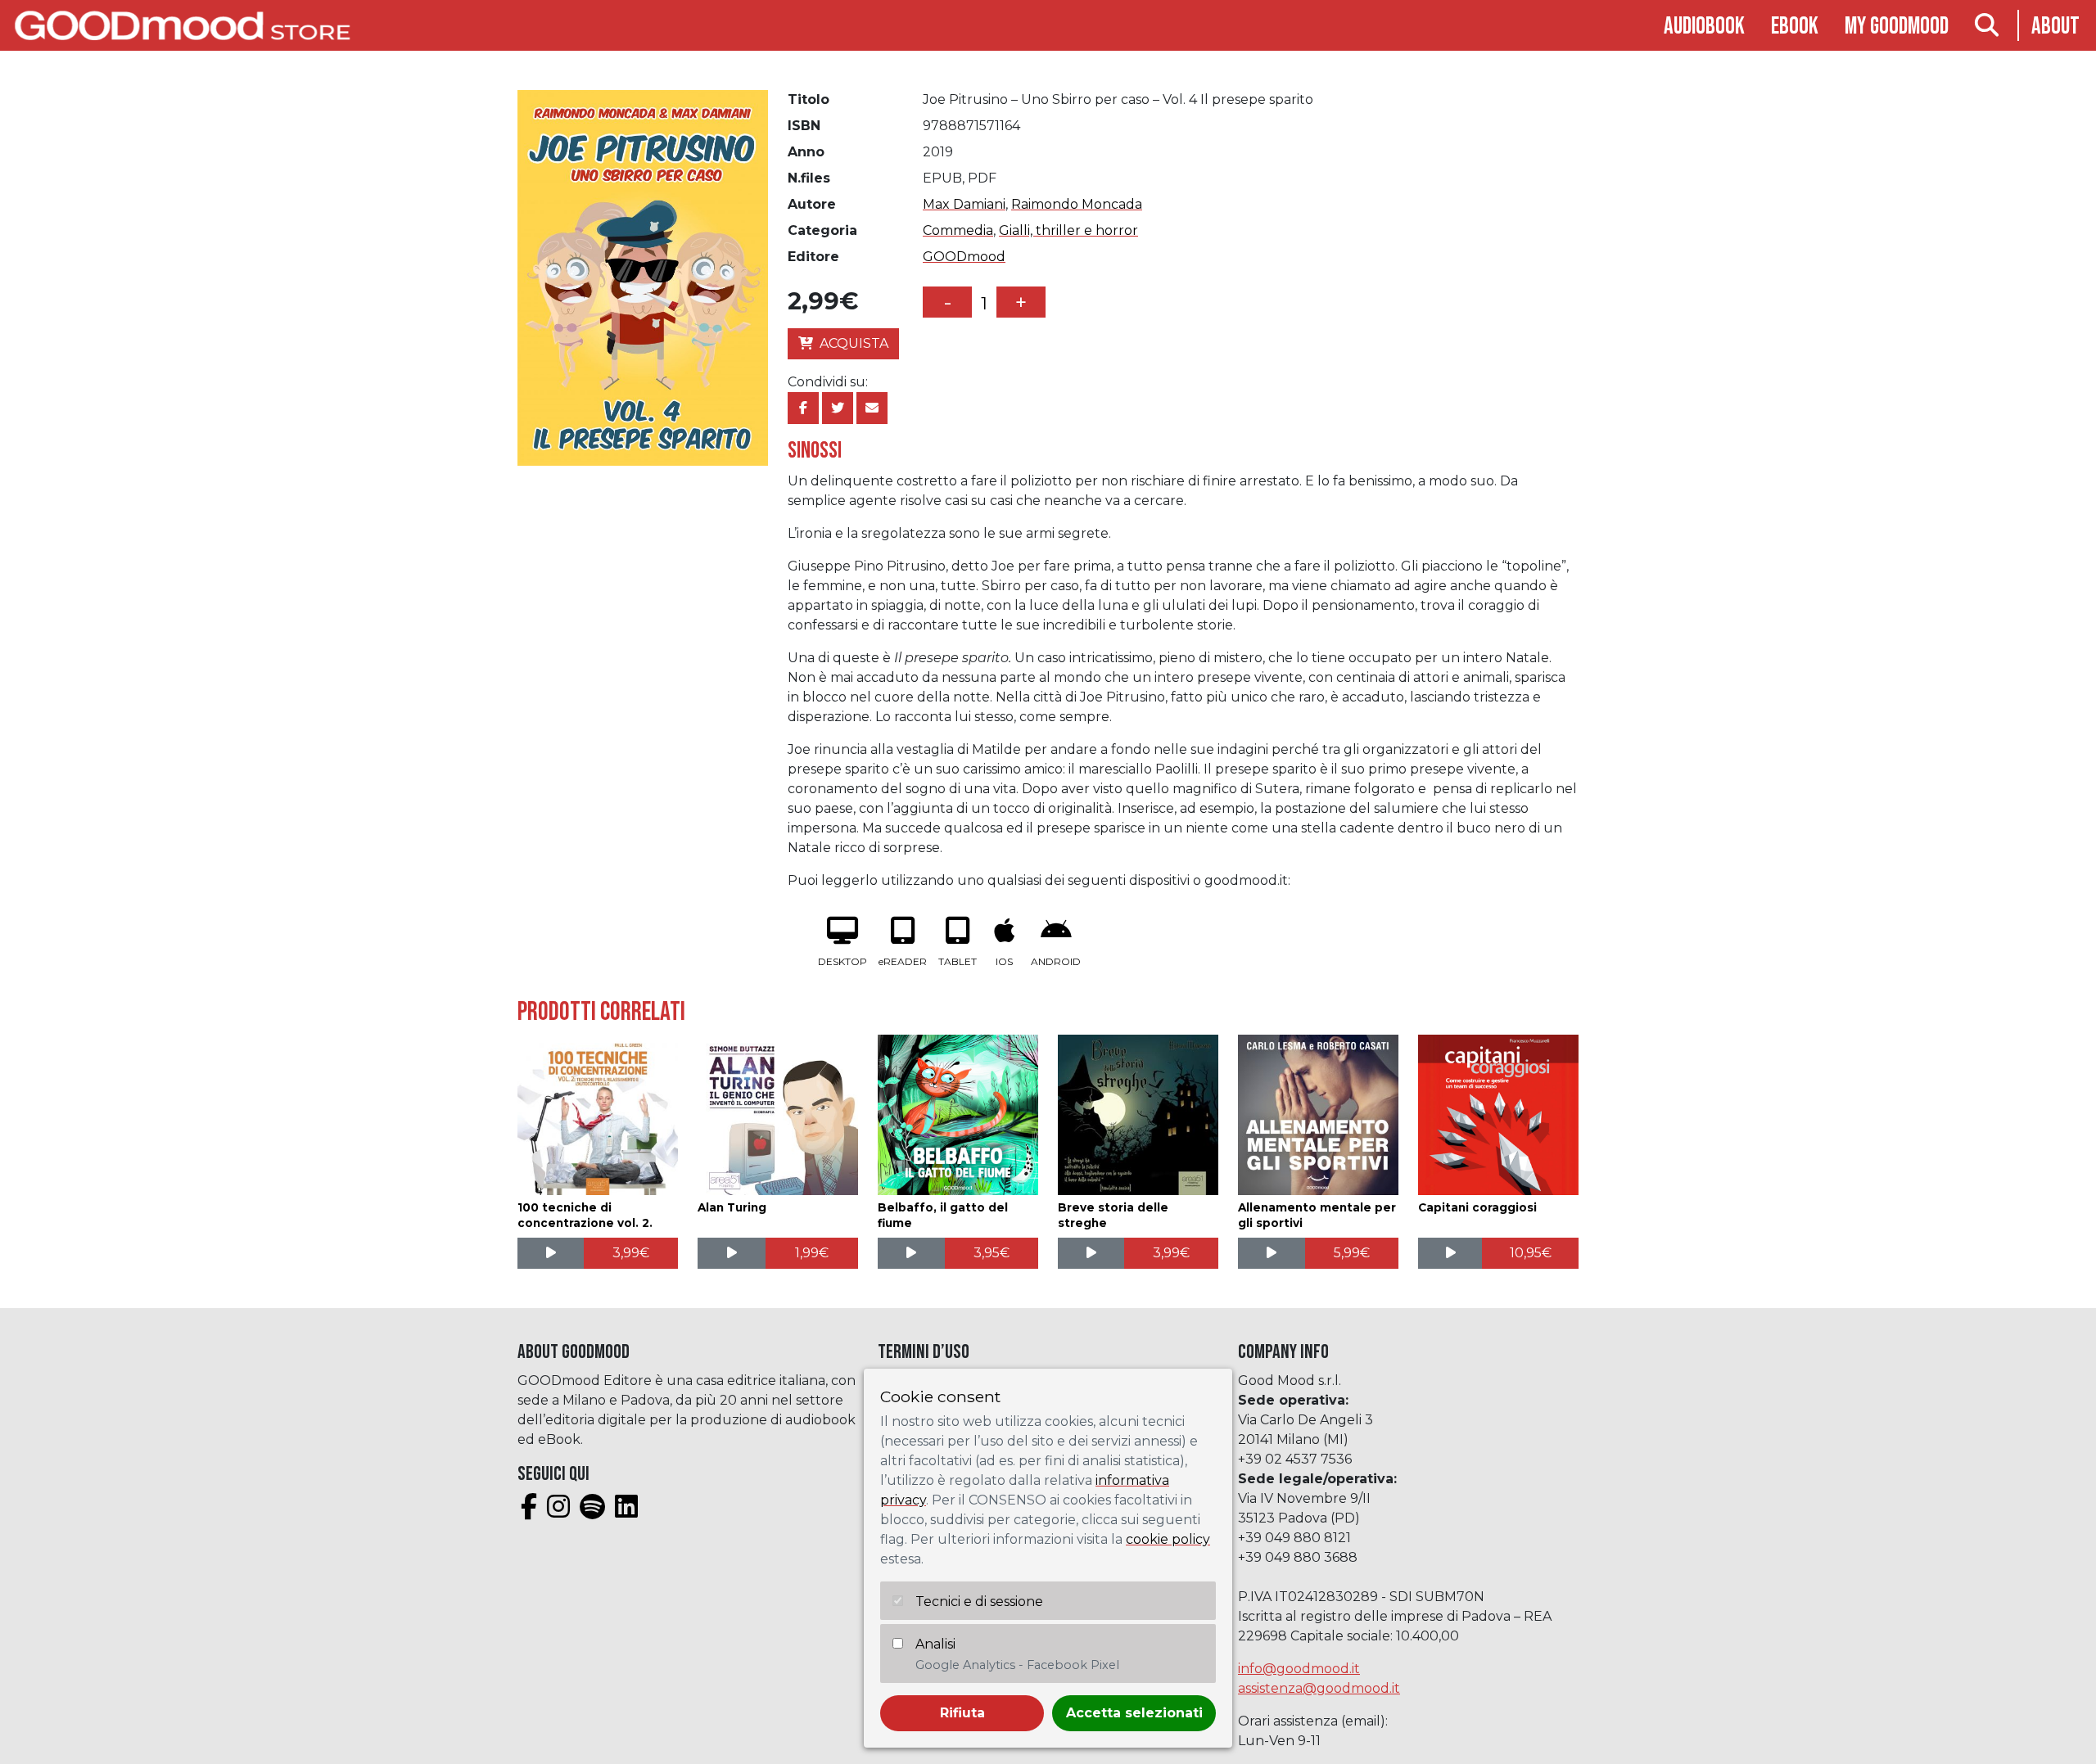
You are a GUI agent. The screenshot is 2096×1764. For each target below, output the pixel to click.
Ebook (1795, 27)
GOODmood (964, 257)
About (2055, 27)
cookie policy (1168, 1539)
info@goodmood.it (1299, 1669)
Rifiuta (962, 1713)
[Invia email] (872, 408)
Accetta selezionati (1134, 1713)
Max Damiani (964, 204)
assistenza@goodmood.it (1319, 1688)
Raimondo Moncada (1077, 204)
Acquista (854, 343)
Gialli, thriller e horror (1068, 230)
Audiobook (1704, 27)
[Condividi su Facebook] (803, 408)
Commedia (958, 230)
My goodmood (1897, 27)
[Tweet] (838, 408)
